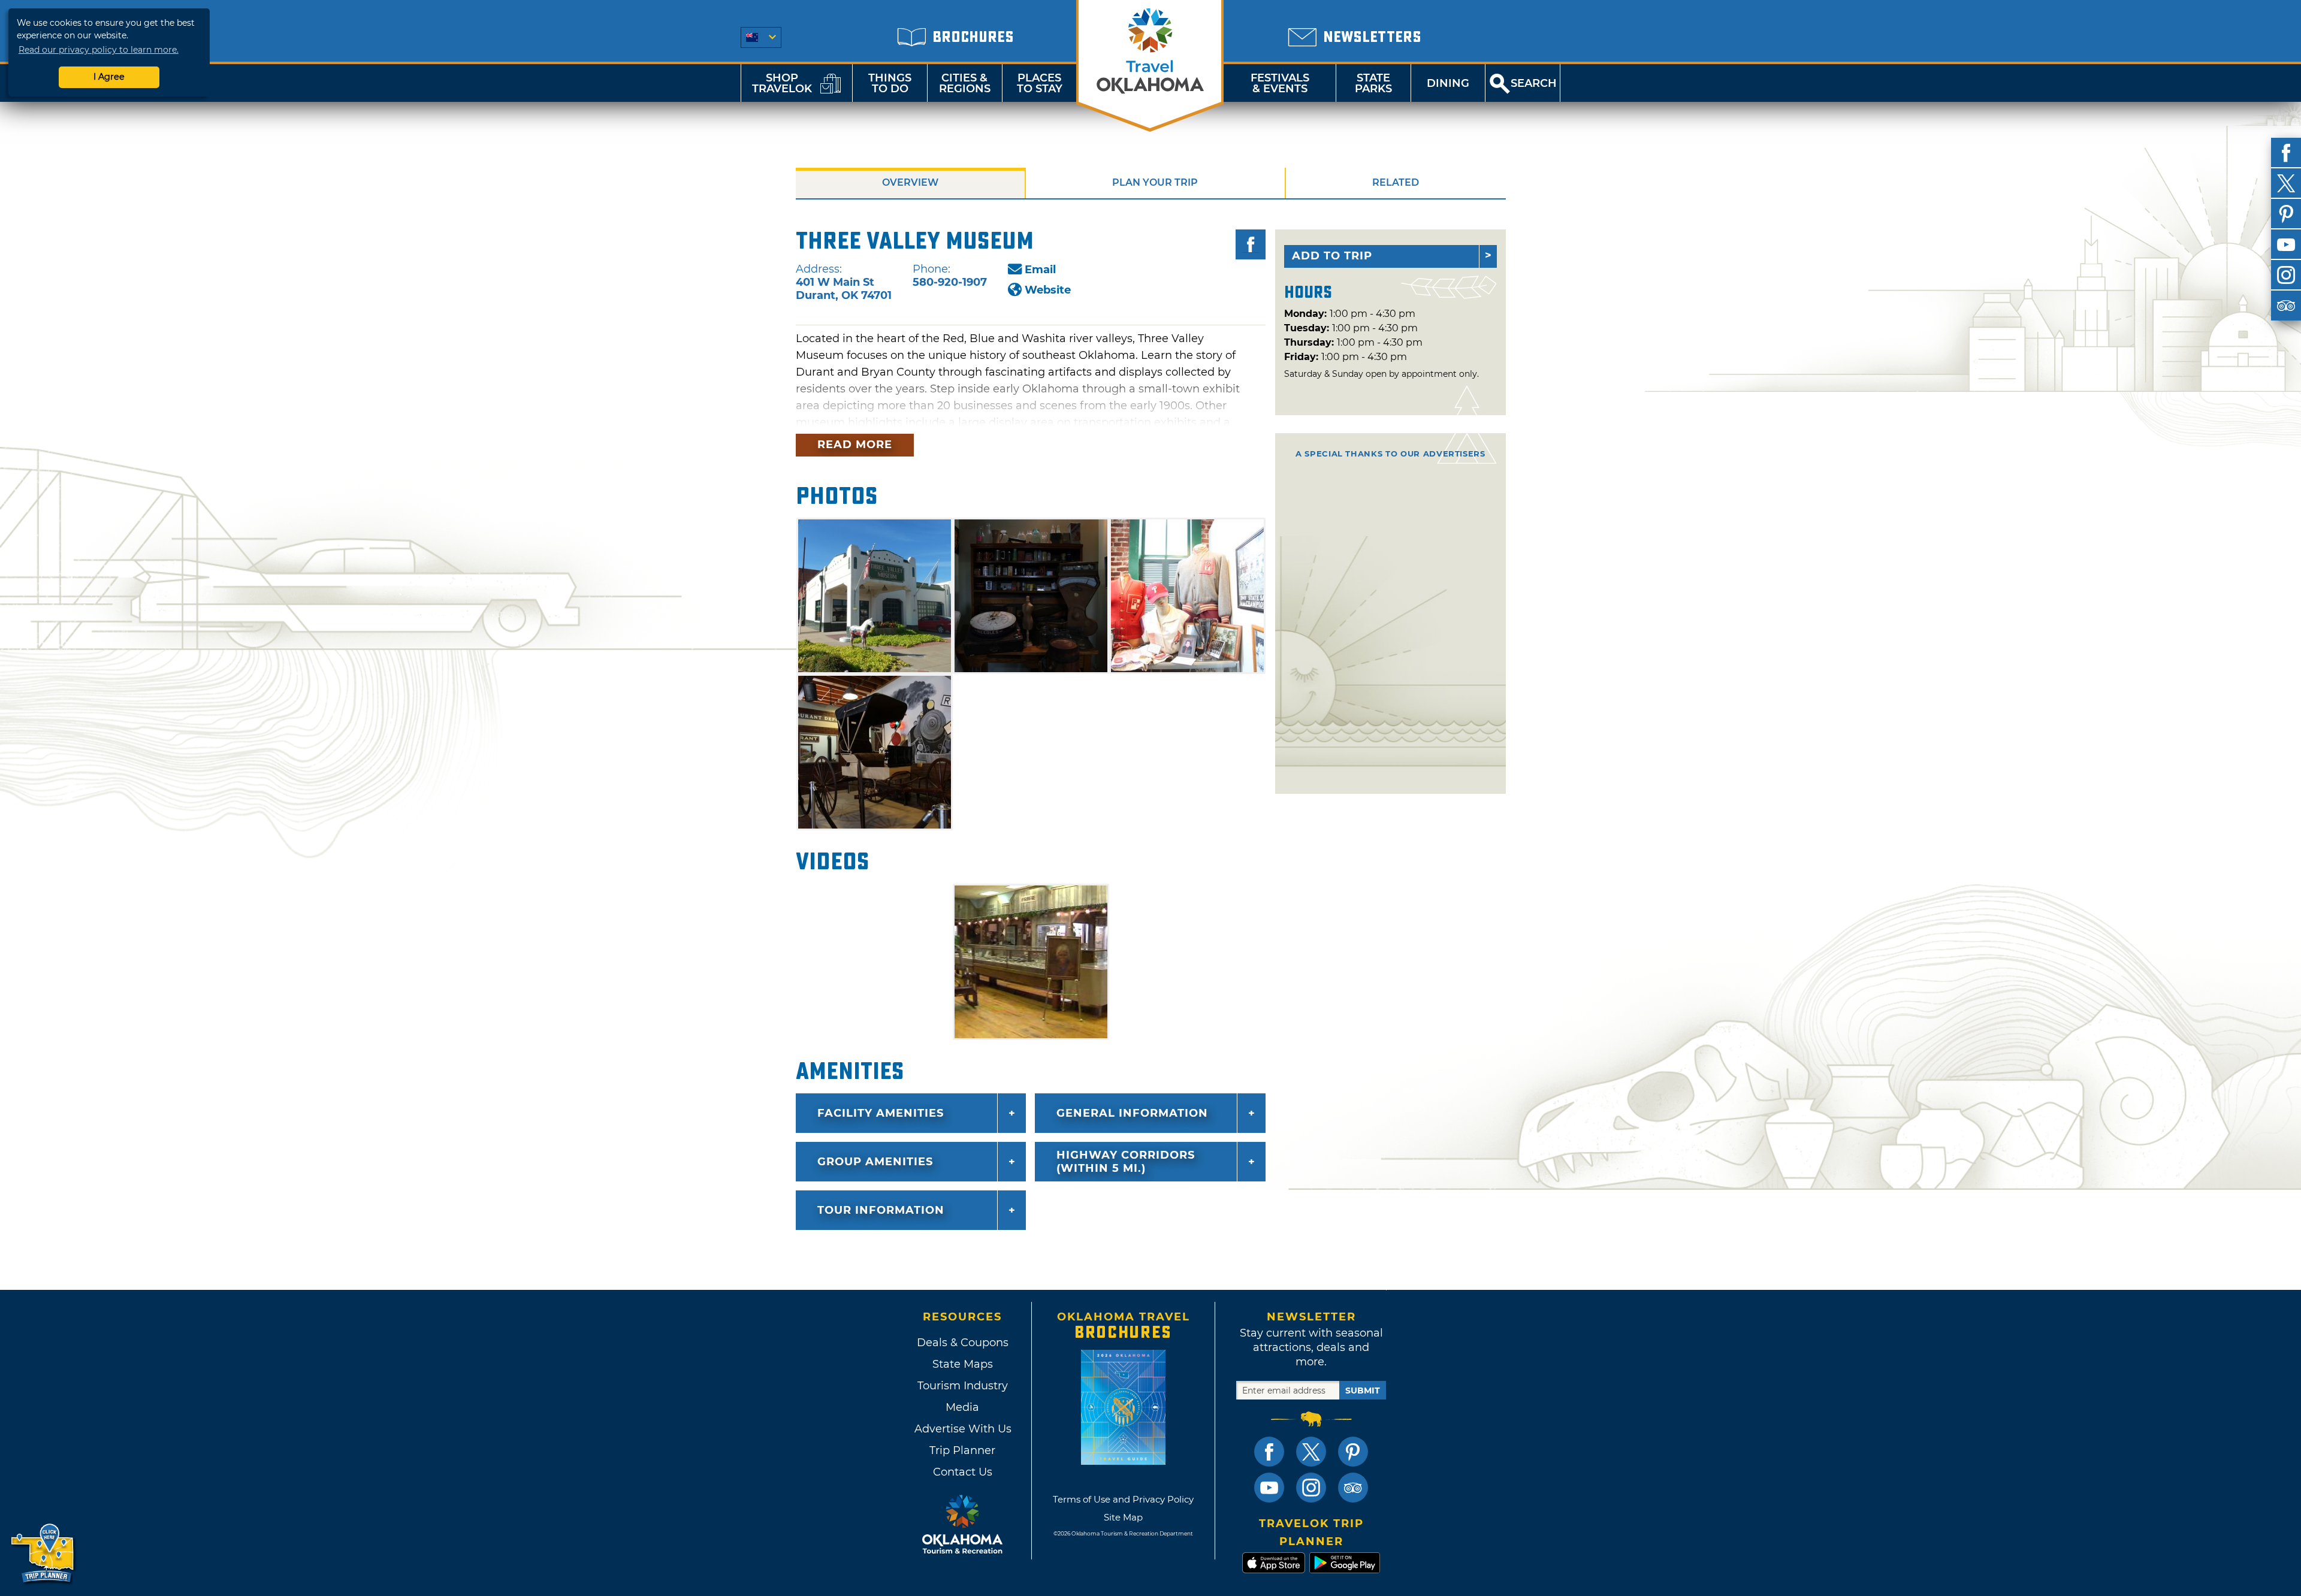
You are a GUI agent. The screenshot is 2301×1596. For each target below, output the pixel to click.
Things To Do (890, 83)
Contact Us (963, 1472)
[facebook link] (1269, 1452)
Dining (1448, 83)
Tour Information (881, 1210)
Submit (1363, 1391)
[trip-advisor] (2286, 306)
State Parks (1373, 83)
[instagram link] (1311, 1488)
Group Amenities (875, 1162)
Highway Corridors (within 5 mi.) (1126, 1162)
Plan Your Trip (1155, 182)
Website (1048, 290)
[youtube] (2286, 244)
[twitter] (2286, 183)
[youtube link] (1269, 1488)
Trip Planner (962, 1450)
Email (1040, 270)
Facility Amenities (881, 1113)
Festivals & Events (1280, 83)
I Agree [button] (109, 77)
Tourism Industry (963, 1386)
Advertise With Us (962, 1429)
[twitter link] (1311, 1452)
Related (1396, 182)
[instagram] (2286, 275)
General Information (1132, 1113)
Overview (910, 182)
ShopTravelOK (782, 83)
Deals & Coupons (963, 1343)
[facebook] (2286, 153)
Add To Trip (1332, 256)
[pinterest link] (1353, 1452)
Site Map (1123, 1517)
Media (962, 1407)
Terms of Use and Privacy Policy (1123, 1499)
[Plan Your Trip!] (43, 1554)
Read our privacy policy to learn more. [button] (99, 50)
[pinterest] (2286, 214)
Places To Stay (1040, 83)
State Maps (963, 1364)
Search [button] (1534, 83)
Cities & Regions (965, 83)
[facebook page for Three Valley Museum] (1251, 244)
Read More (855, 445)
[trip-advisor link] (1353, 1488)
